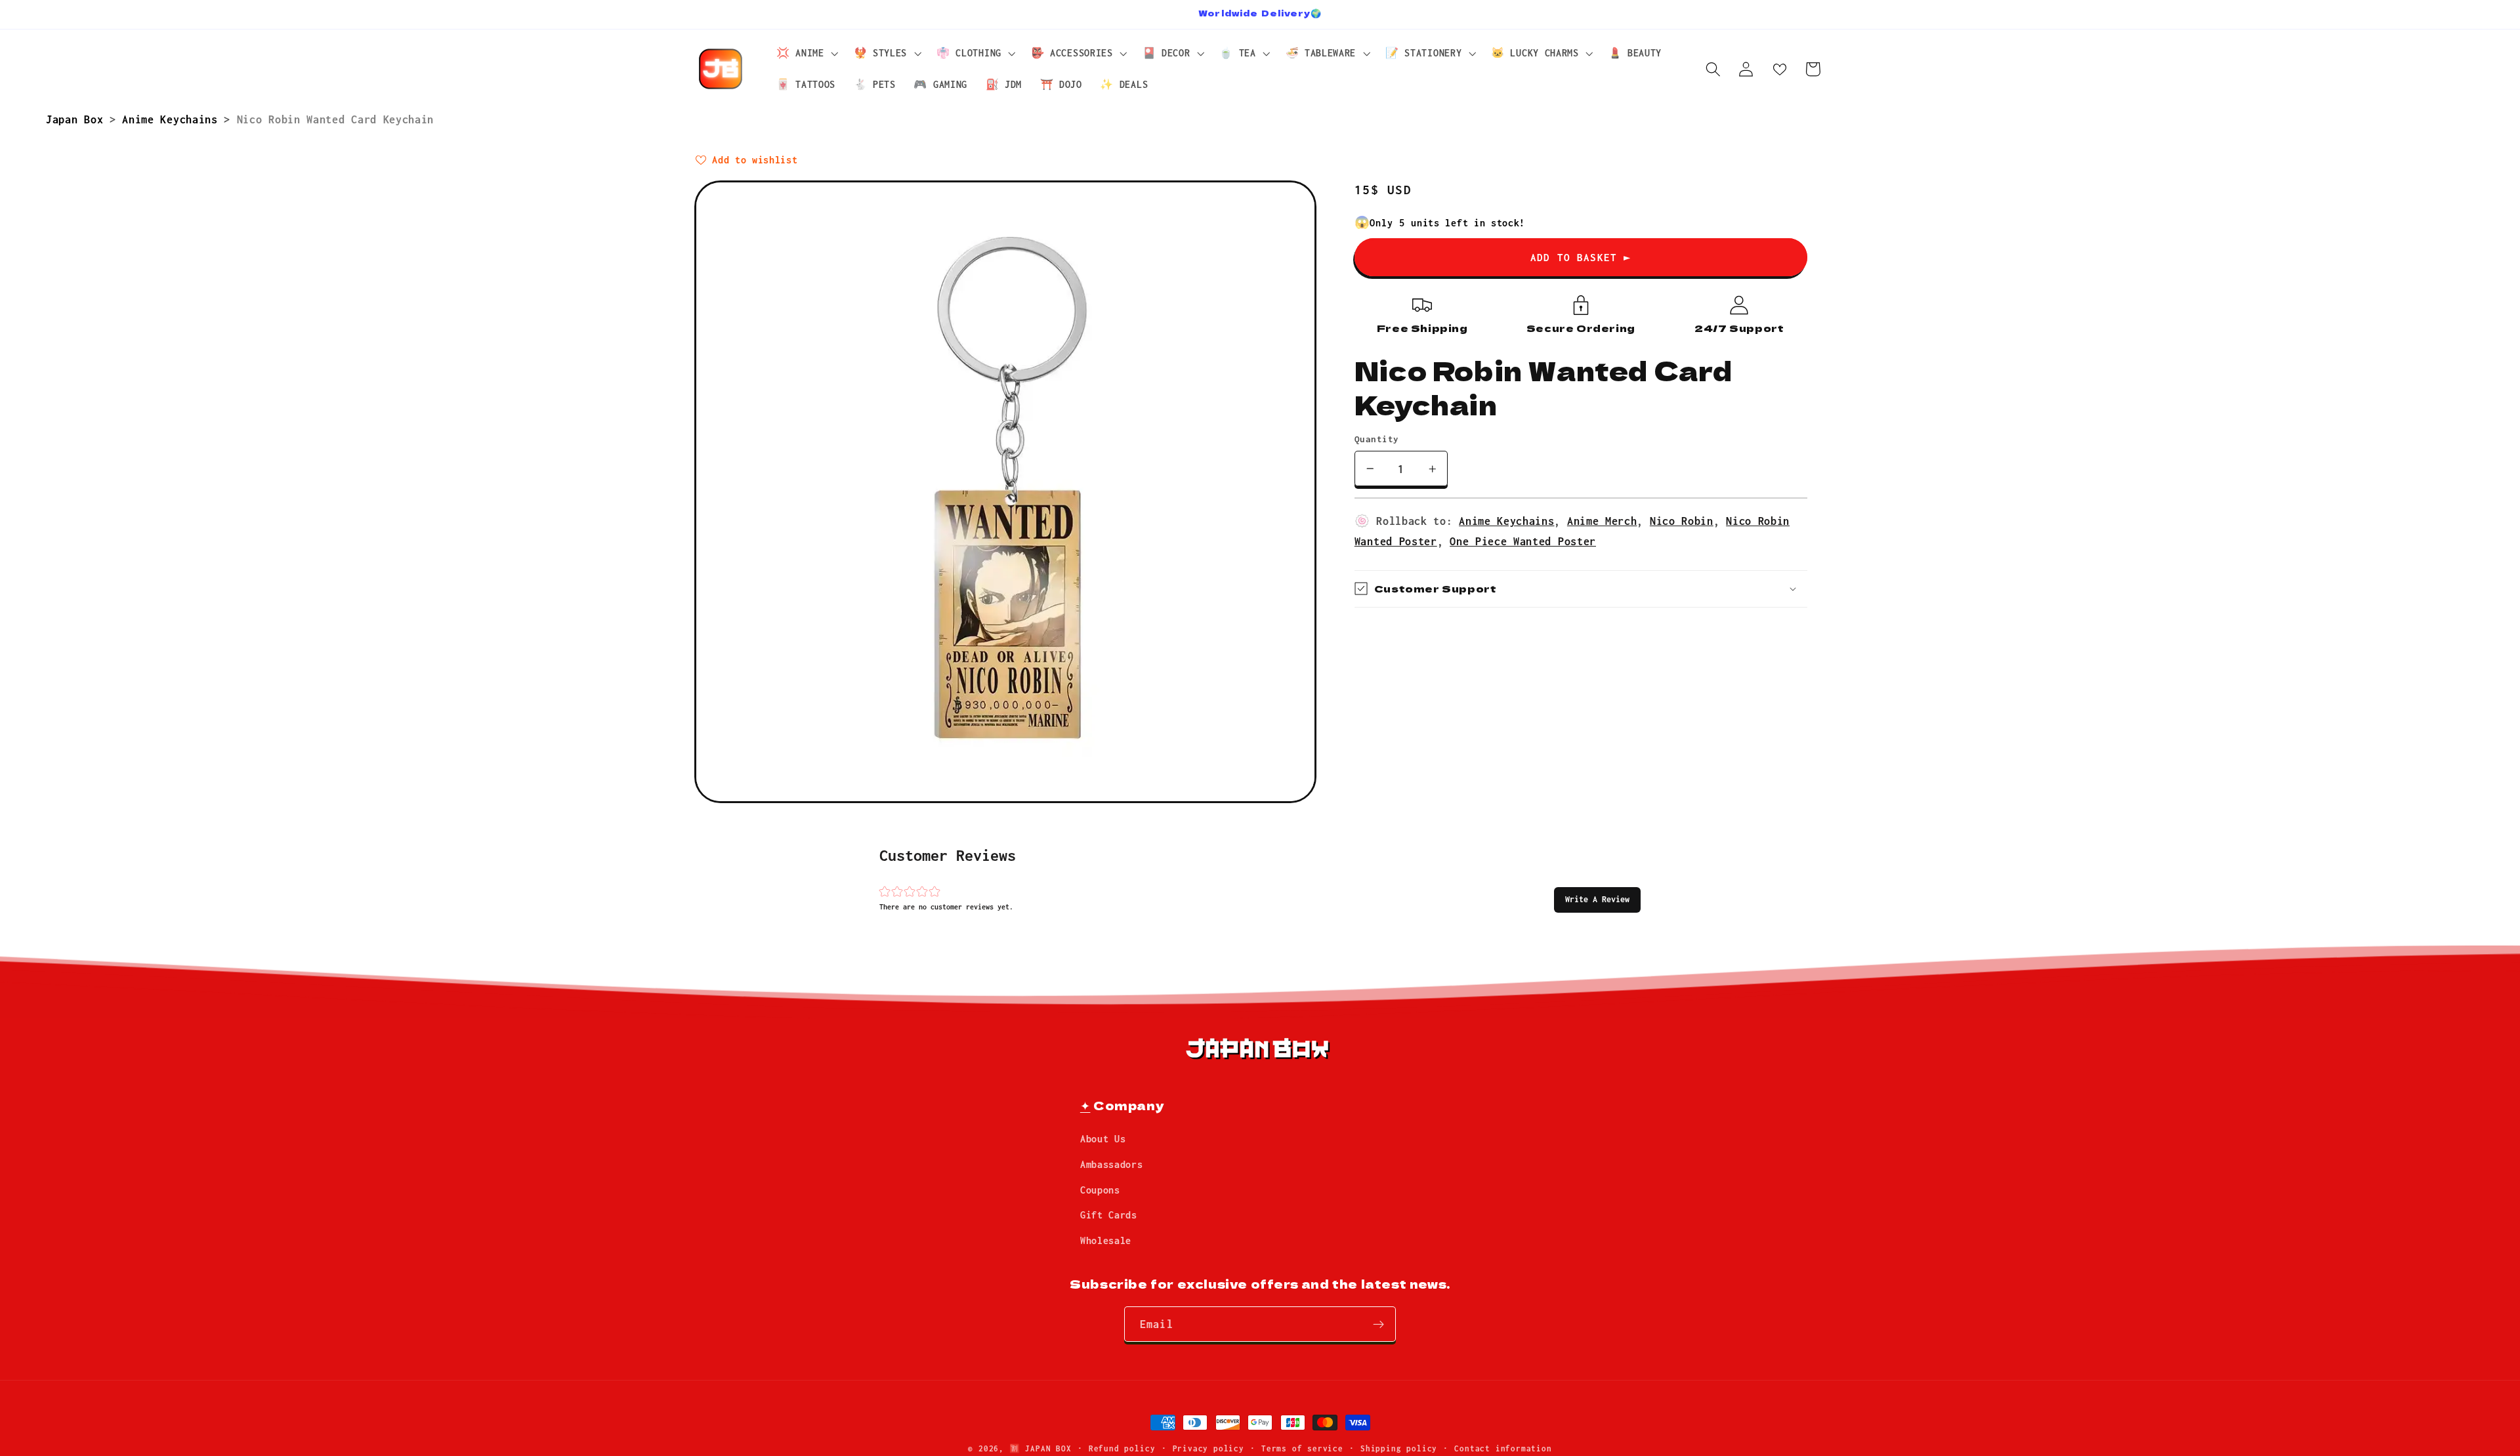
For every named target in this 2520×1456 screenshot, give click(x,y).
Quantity (1377, 439)
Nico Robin (1682, 521)
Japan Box (78, 119)
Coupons (1100, 1190)
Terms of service (1302, 1448)
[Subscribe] (1378, 1325)
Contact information (1503, 1448)
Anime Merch (1602, 521)
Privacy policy (1208, 1448)
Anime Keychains (173, 119)
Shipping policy (1399, 1448)
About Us (1103, 1139)
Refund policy (1122, 1448)
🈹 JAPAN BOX (1040, 1448)
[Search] (1713, 69)
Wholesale (1106, 1241)
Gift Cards (1109, 1216)
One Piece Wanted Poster (1523, 541)
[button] (1597, 900)
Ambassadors (1112, 1165)
